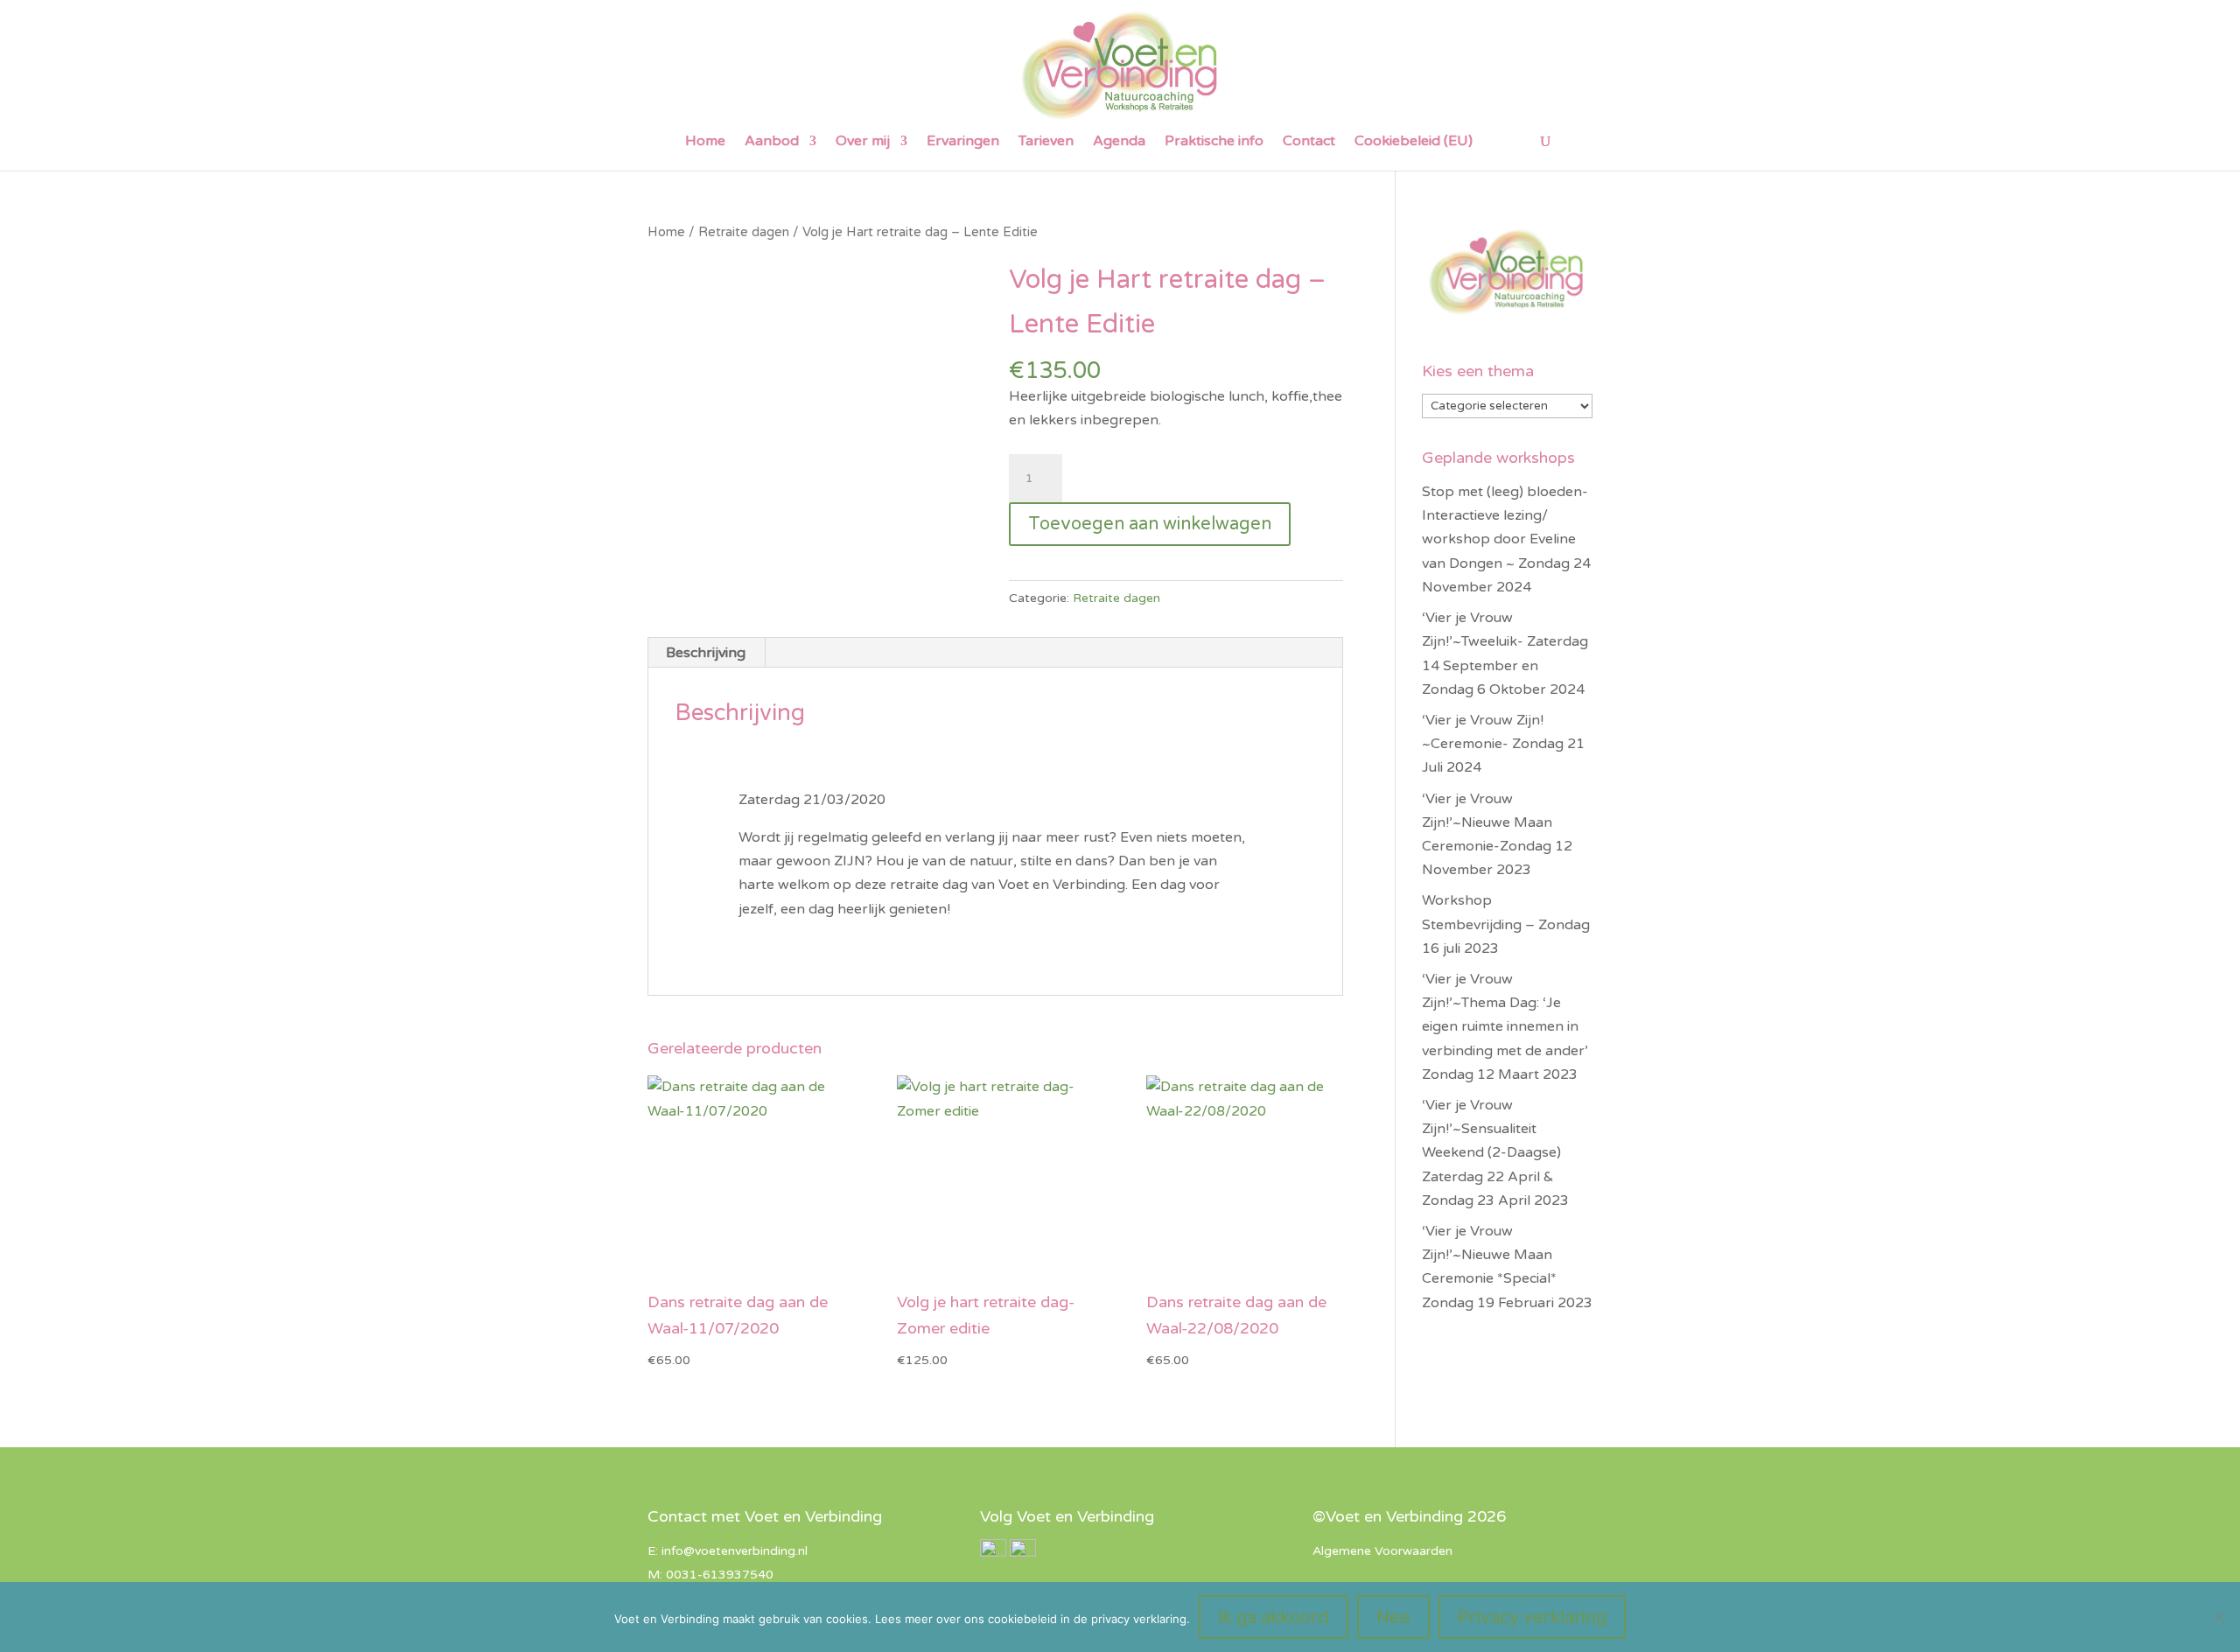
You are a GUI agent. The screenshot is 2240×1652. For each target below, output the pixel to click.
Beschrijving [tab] (706, 653)
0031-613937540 (720, 1575)
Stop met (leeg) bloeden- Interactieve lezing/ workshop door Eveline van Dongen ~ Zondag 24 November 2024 (1506, 539)
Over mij (863, 142)
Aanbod (772, 142)
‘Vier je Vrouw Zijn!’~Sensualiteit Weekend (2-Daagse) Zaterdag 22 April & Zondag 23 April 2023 (1495, 1153)
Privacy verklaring (1532, 1617)
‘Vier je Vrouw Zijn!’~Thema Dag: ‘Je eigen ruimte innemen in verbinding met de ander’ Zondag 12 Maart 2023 (1505, 1027)
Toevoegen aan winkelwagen (1150, 524)
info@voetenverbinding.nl (735, 1551)
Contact (1309, 142)
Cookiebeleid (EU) (1414, 142)
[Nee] (2218, 1617)
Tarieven (1046, 142)
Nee (1393, 1617)
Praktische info (1214, 142)
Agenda (1119, 142)
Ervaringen (963, 142)
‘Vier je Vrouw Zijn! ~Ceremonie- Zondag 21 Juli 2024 (1503, 744)
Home (705, 142)
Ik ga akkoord (1274, 1617)
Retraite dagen (744, 232)
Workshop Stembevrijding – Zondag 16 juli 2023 (1506, 924)
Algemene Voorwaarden (1382, 1551)
